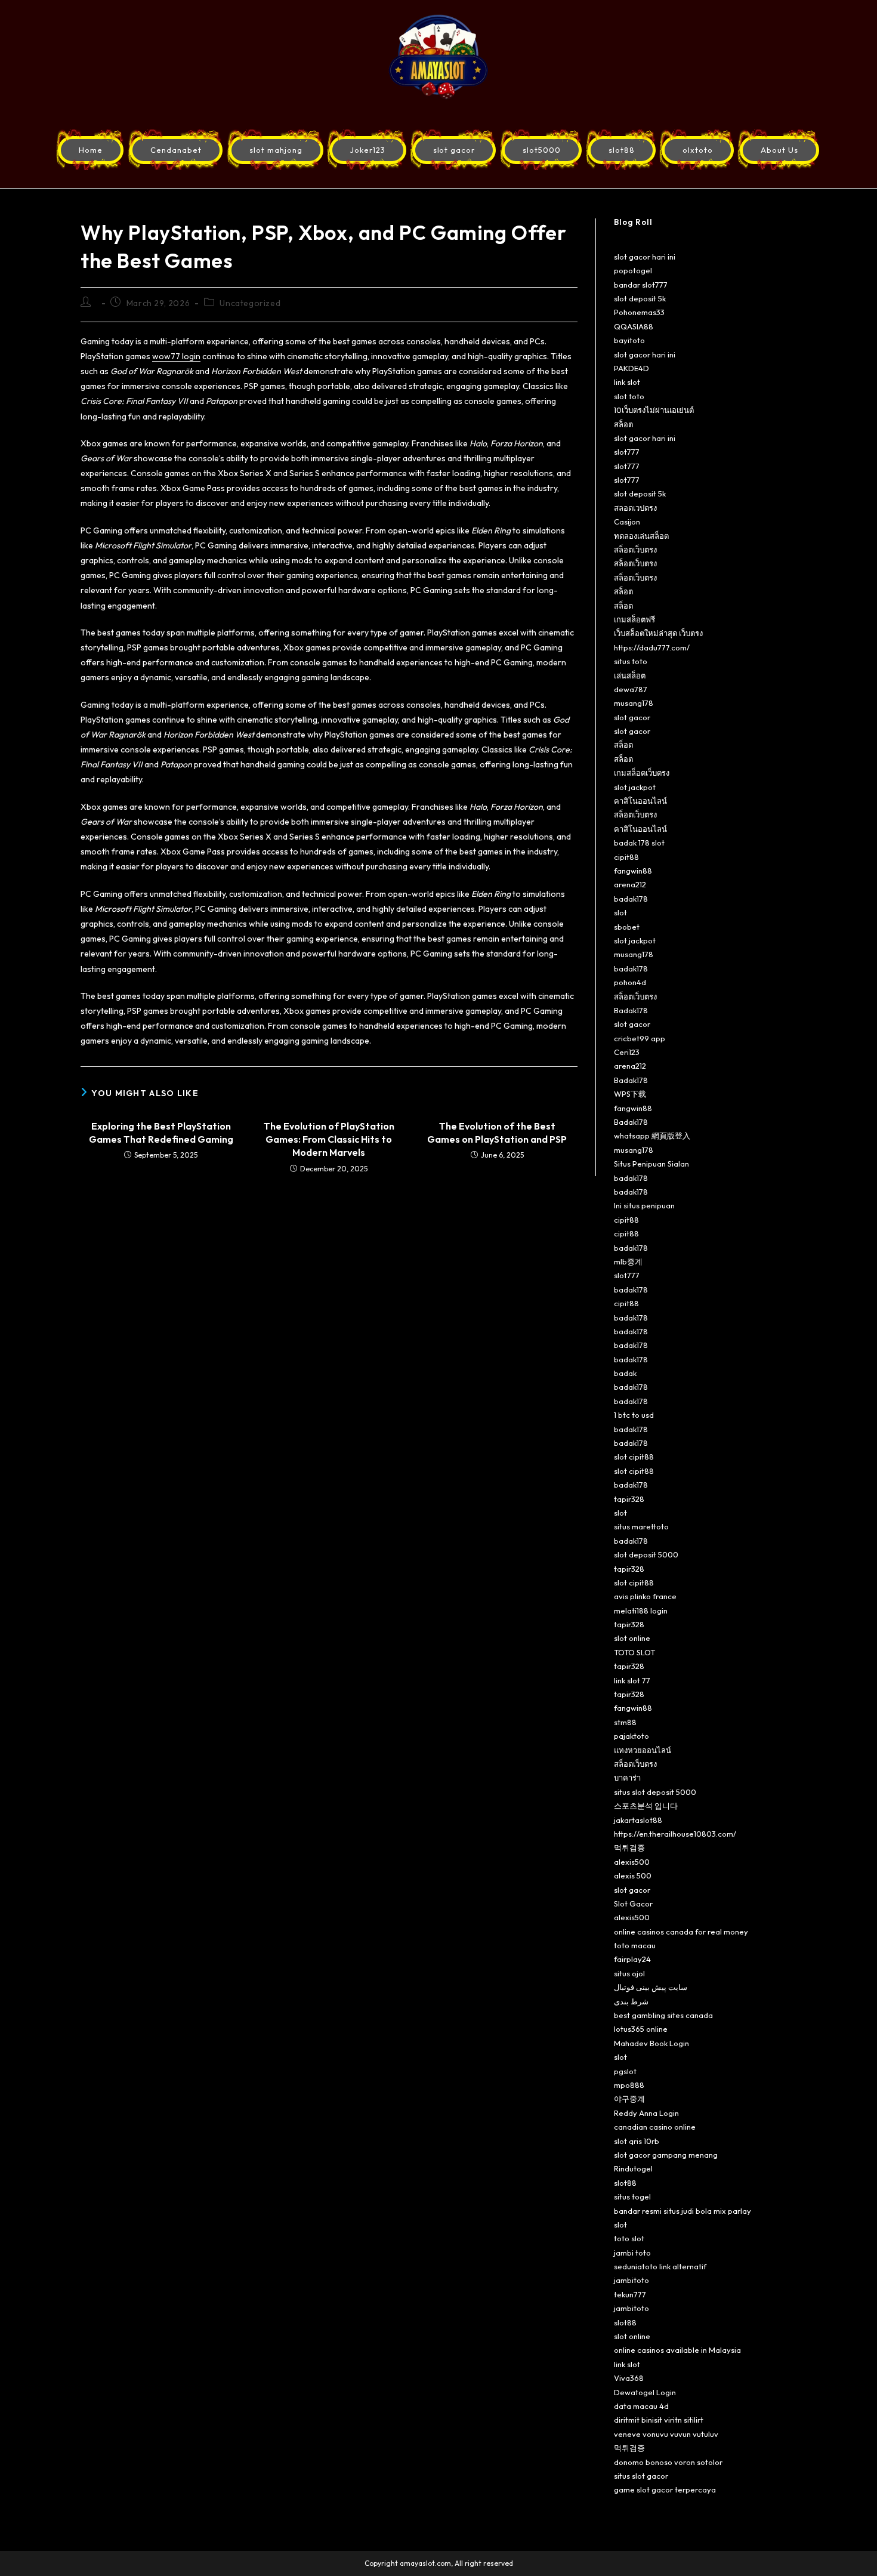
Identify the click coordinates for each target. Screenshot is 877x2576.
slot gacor (454, 150)
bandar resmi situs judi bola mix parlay (683, 2211)
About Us (779, 150)
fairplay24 (632, 1959)
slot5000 (542, 150)
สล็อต (623, 424)
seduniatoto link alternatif (660, 2266)
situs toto (631, 661)
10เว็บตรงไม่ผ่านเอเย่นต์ (654, 410)
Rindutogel (633, 2168)
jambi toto (632, 2253)
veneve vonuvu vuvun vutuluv (666, 2434)
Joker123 (368, 150)
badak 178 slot (639, 843)
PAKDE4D (631, 368)
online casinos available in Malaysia (677, 2350)
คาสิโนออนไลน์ (640, 801)
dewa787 (631, 689)
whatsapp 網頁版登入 (652, 1136)
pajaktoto (631, 1736)
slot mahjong (276, 150)
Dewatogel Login (645, 2392)
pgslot (625, 2071)
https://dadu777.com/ (652, 647)
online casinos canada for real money (681, 1932)
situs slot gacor (641, 2476)
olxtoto (698, 150)
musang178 (634, 703)
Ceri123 (627, 1052)
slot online (632, 1638)
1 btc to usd (634, 1415)
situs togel (632, 2196)
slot (620, 912)
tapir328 (629, 1499)
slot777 (627, 452)
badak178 (631, 899)
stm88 (625, 1722)
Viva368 (629, 2378)
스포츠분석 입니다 (646, 1806)
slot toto (629, 396)
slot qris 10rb (637, 2141)
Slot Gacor (633, 1904)
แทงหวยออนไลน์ (643, 1750)
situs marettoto (641, 1526)
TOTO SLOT (634, 1652)
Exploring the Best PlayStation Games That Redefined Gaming (161, 1133)
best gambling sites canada (663, 2015)
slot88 (622, 150)
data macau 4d (641, 2406)
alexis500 (632, 1862)
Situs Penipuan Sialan (651, 1164)
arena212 (630, 884)
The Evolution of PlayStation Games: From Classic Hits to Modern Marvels (329, 1139)
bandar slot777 (641, 285)
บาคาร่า (627, 1778)
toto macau (635, 1945)
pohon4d (630, 982)
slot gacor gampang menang (666, 2155)
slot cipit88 (634, 1457)
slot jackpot (635, 787)
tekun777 (630, 2294)
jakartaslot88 (638, 1820)
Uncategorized (250, 303)
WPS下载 (630, 1094)
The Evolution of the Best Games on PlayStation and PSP (497, 1133)
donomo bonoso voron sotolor (668, 2462)
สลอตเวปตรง (635, 508)
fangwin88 (633, 871)
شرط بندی (631, 2001)
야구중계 (629, 2099)
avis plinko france (645, 1596)
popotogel (633, 270)
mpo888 (629, 2085)
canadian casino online (655, 2127)
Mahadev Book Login (651, 2043)
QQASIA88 (634, 326)
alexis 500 (633, 1875)
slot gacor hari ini (645, 257)
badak (625, 1373)
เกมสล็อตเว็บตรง (642, 773)
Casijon (627, 522)
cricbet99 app (640, 1038)
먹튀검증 (629, 1847)
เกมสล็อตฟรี (634, 619)
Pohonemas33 (639, 312)
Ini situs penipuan (644, 1205)
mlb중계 (628, 1261)
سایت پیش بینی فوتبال (651, 1987)
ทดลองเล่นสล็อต (641, 536)
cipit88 (626, 857)
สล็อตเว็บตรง (635, 550)
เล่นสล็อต (630, 675)
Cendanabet (176, 150)
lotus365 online (641, 2029)
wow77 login (176, 356)
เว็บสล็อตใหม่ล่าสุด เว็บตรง (658, 633)
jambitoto (631, 2280)
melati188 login (641, 1611)
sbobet (627, 927)
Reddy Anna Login (646, 2113)
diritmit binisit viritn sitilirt (659, 2420)
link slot (627, 382)
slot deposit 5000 (646, 1554)
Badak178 (631, 1010)
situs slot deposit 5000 (655, 1792)
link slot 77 (632, 1680)
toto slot (629, 2238)
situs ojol (629, 1973)
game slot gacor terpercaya (665, 2489)
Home (91, 150)
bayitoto (629, 340)
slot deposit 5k (640, 298)
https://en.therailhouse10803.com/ (675, 1834)
